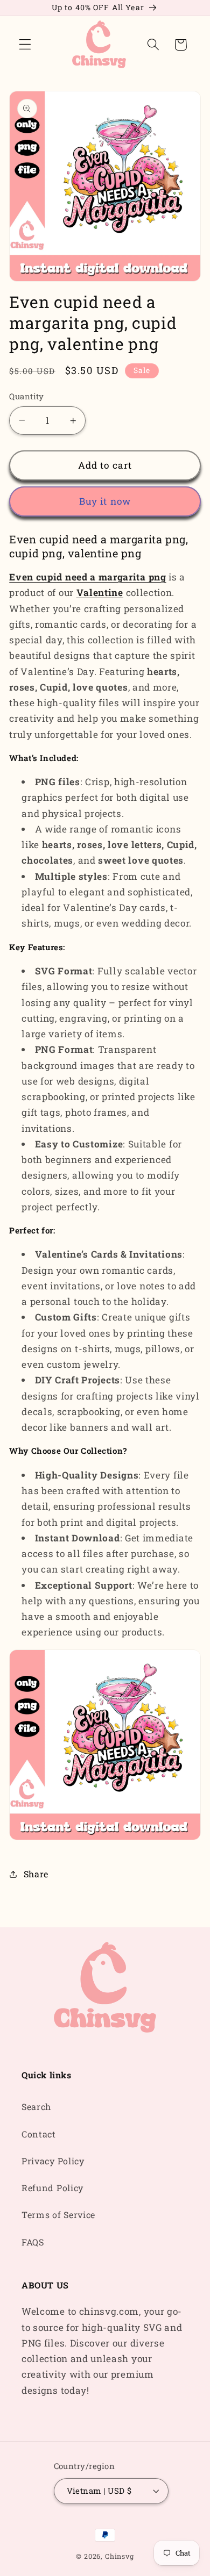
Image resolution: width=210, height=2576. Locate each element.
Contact (39, 2134)
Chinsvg (120, 2556)
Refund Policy (52, 2188)
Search (36, 2107)
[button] (25, 45)
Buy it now (105, 501)
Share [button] (36, 1874)
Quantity (27, 396)
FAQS (33, 2242)
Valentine (100, 593)
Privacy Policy (53, 2161)
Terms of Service (58, 2215)
